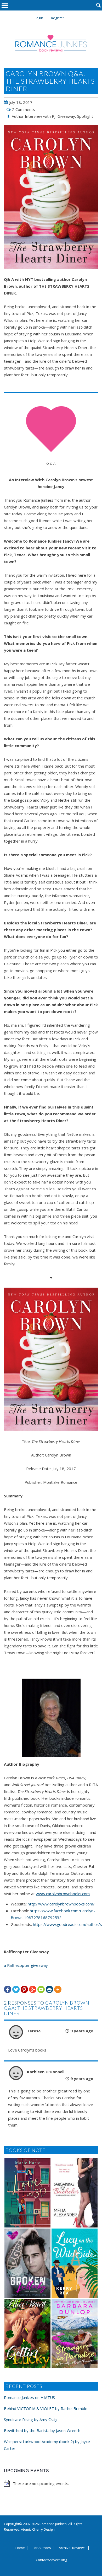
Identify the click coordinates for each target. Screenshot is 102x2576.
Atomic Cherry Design (38, 2529)
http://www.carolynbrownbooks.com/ (61, 1904)
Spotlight (85, 116)
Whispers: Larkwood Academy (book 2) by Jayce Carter (47, 2445)
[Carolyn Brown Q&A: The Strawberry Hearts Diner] (51, 197)
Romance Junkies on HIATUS (29, 2397)
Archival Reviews (72, 2548)
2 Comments (24, 109)
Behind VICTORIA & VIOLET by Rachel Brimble (46, 2408)
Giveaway (66, 116)
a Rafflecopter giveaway (26, 1965)
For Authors (42, 2548)
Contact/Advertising (51, 2560)
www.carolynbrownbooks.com (63, 1894)
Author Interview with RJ (34, 116)
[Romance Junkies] (51, 43)
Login (39, 18)
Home (20, 2548)
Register (58, 18)
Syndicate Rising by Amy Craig (31, 2419)
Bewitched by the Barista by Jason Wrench (42, 2430)
